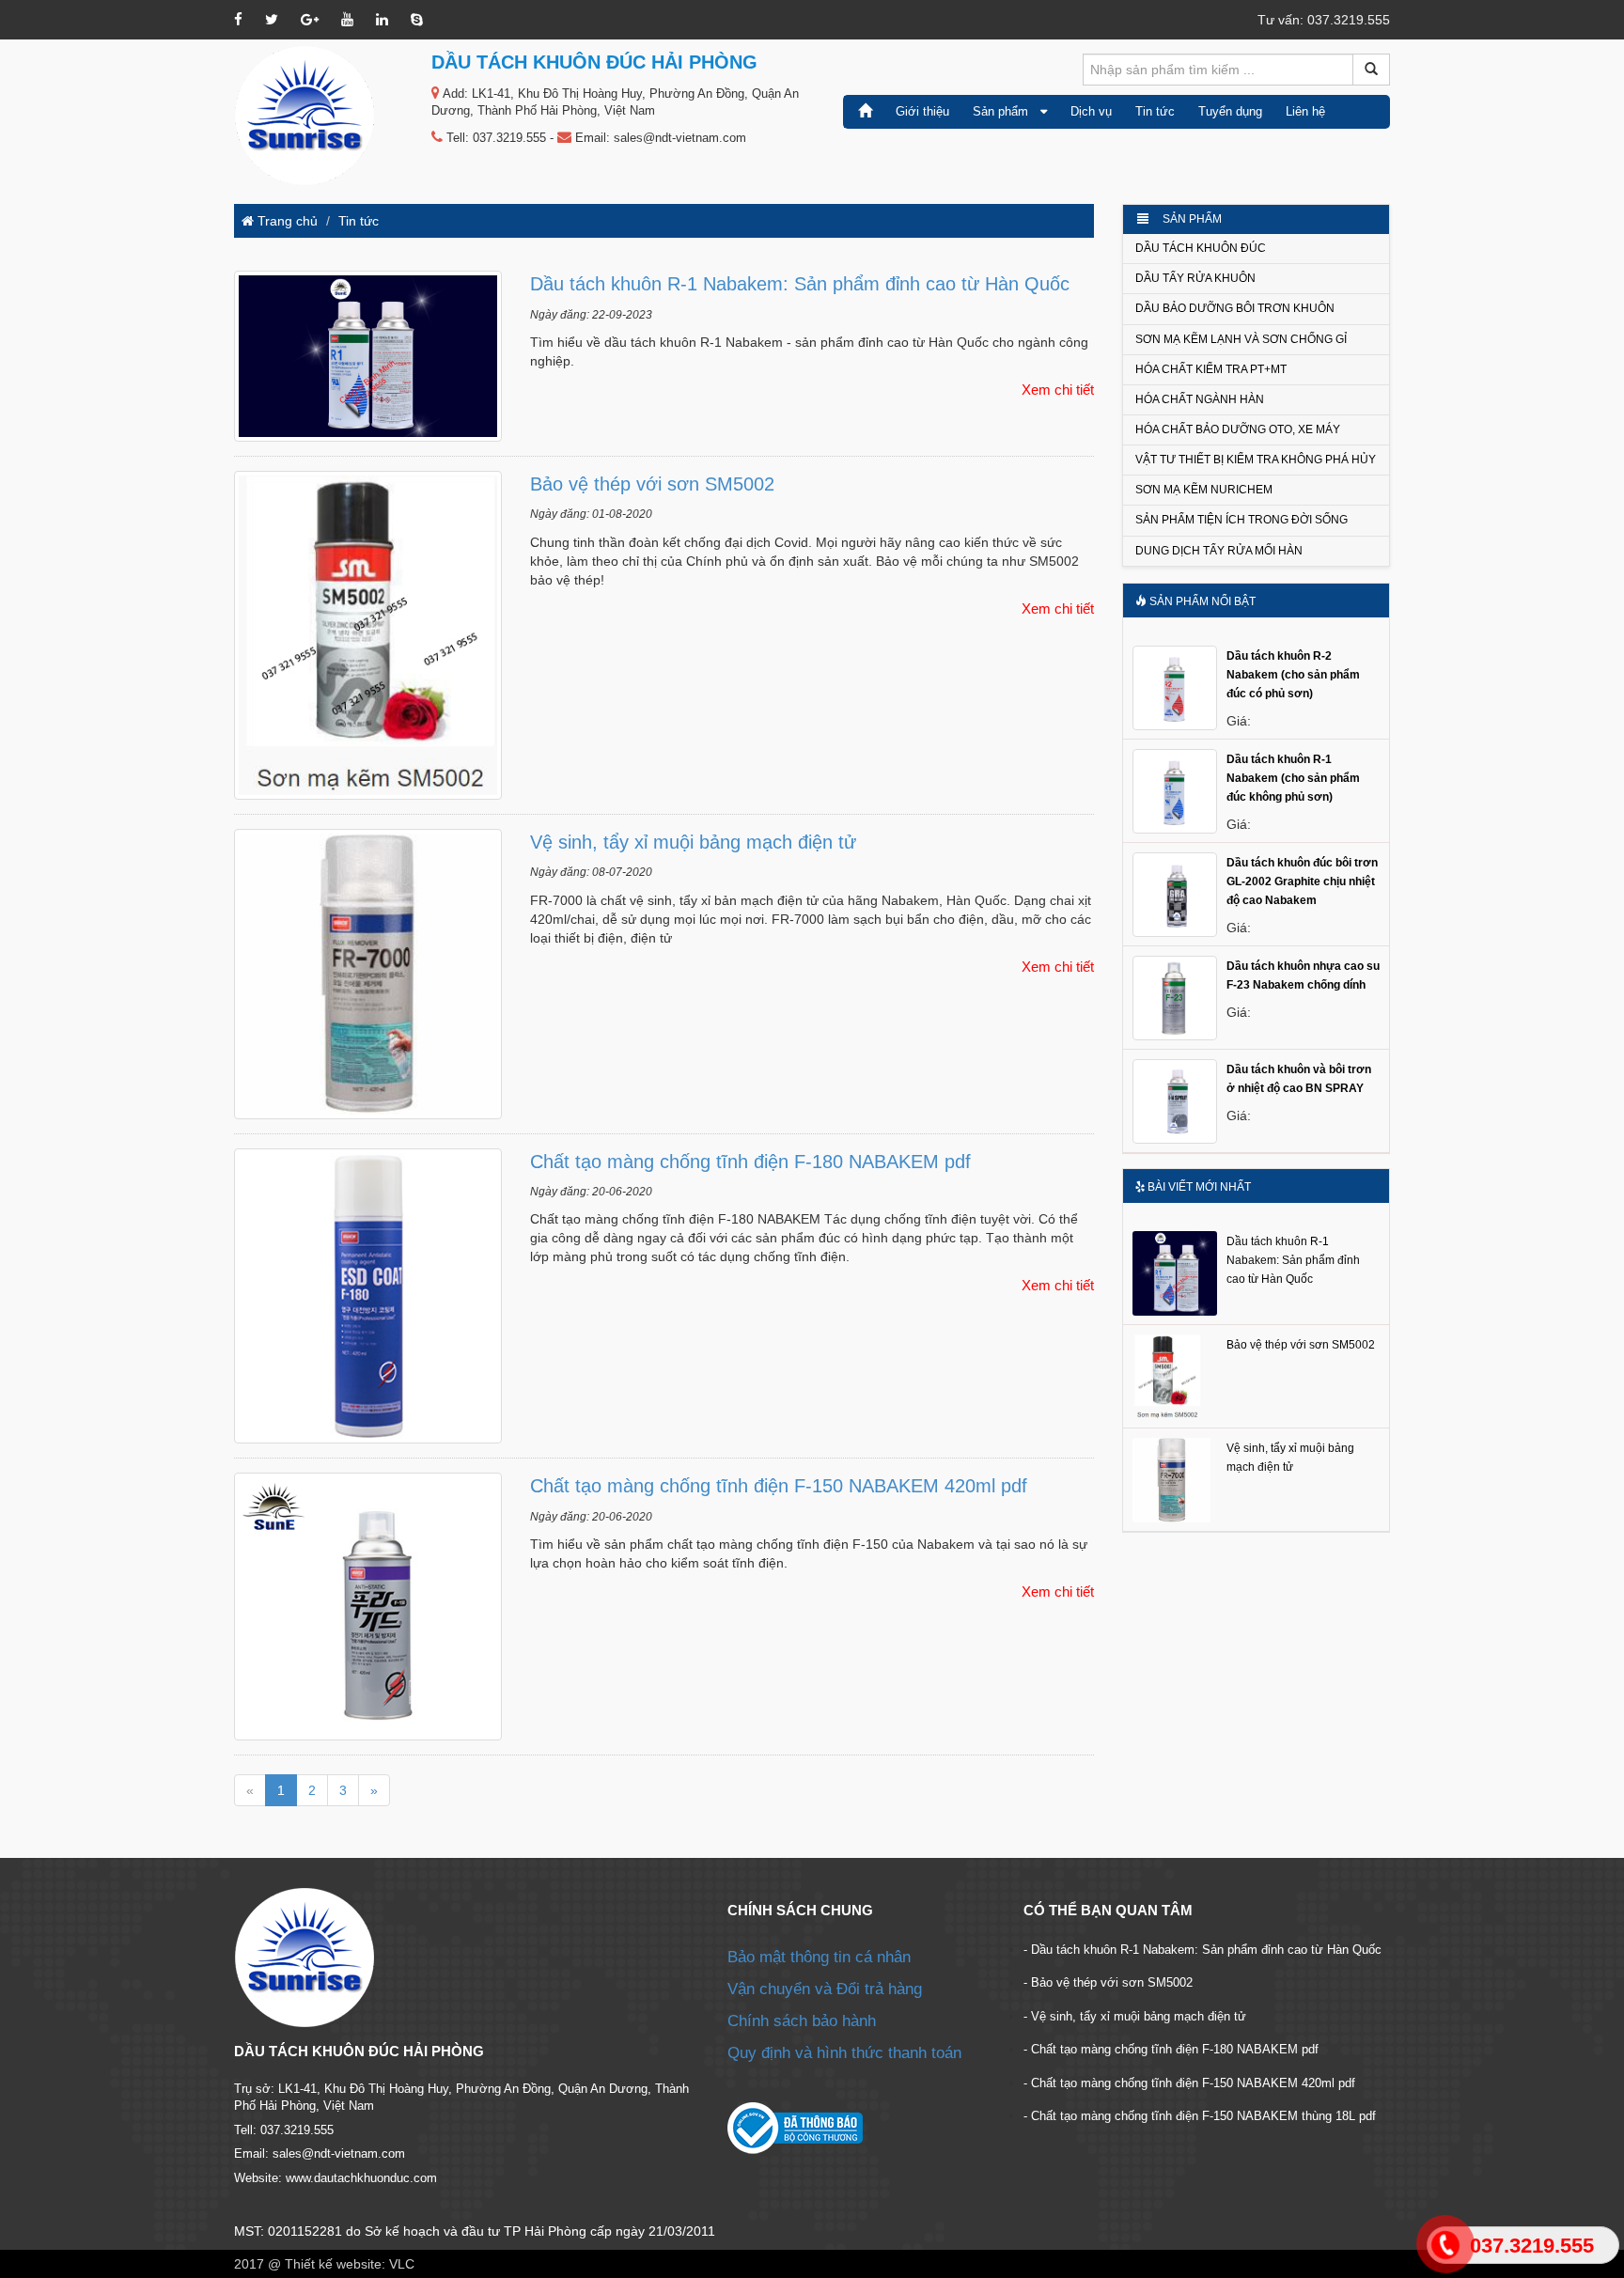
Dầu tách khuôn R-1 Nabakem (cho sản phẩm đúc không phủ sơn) (1293, 778)
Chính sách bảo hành (802, 2021)
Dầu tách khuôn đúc (1201, 248)
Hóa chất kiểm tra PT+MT (1211, 369)
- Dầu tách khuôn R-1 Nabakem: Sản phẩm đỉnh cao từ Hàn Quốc (1202, 1950)
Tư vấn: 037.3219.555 (1324, 20)
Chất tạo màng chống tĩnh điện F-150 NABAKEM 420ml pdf (779, 1486)
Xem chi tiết (1058, 390)
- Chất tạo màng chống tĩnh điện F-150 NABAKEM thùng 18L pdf (1200, 2116)
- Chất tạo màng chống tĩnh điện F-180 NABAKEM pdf (1171, 2049)
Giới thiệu (922, 111)
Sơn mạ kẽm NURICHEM (1204, 490)
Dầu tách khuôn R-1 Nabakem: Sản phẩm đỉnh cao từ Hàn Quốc (800, 284)
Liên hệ (1305, 111)
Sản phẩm (1007, 111)
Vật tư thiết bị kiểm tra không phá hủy (1256, 460)
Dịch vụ (1091, 111)
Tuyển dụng (1230, 111)
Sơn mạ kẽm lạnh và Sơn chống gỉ (1241, 339)
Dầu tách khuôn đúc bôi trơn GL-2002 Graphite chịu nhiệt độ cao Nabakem (1302, 882)
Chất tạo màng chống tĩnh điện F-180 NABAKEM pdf (750, 1162)
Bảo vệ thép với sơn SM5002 (652, 484)
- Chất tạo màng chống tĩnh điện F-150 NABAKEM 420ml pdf (1189, 2083)
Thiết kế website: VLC (350, 2264)
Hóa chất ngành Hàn (1200, 399)
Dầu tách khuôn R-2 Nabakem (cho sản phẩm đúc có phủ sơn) (1293, 675)
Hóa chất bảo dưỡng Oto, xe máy (1238, 429)
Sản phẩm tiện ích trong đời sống (1241, 520)
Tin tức (1155, 111)
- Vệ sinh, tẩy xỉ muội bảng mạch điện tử (1135, 2016)
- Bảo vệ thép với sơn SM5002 (1108, 1982)
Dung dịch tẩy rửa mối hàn (1219, 551)
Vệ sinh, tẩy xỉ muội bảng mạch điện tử (693, 842)
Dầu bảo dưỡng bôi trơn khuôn (1235, 308)
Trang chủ (286, 221)
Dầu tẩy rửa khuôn (1195, 278)
